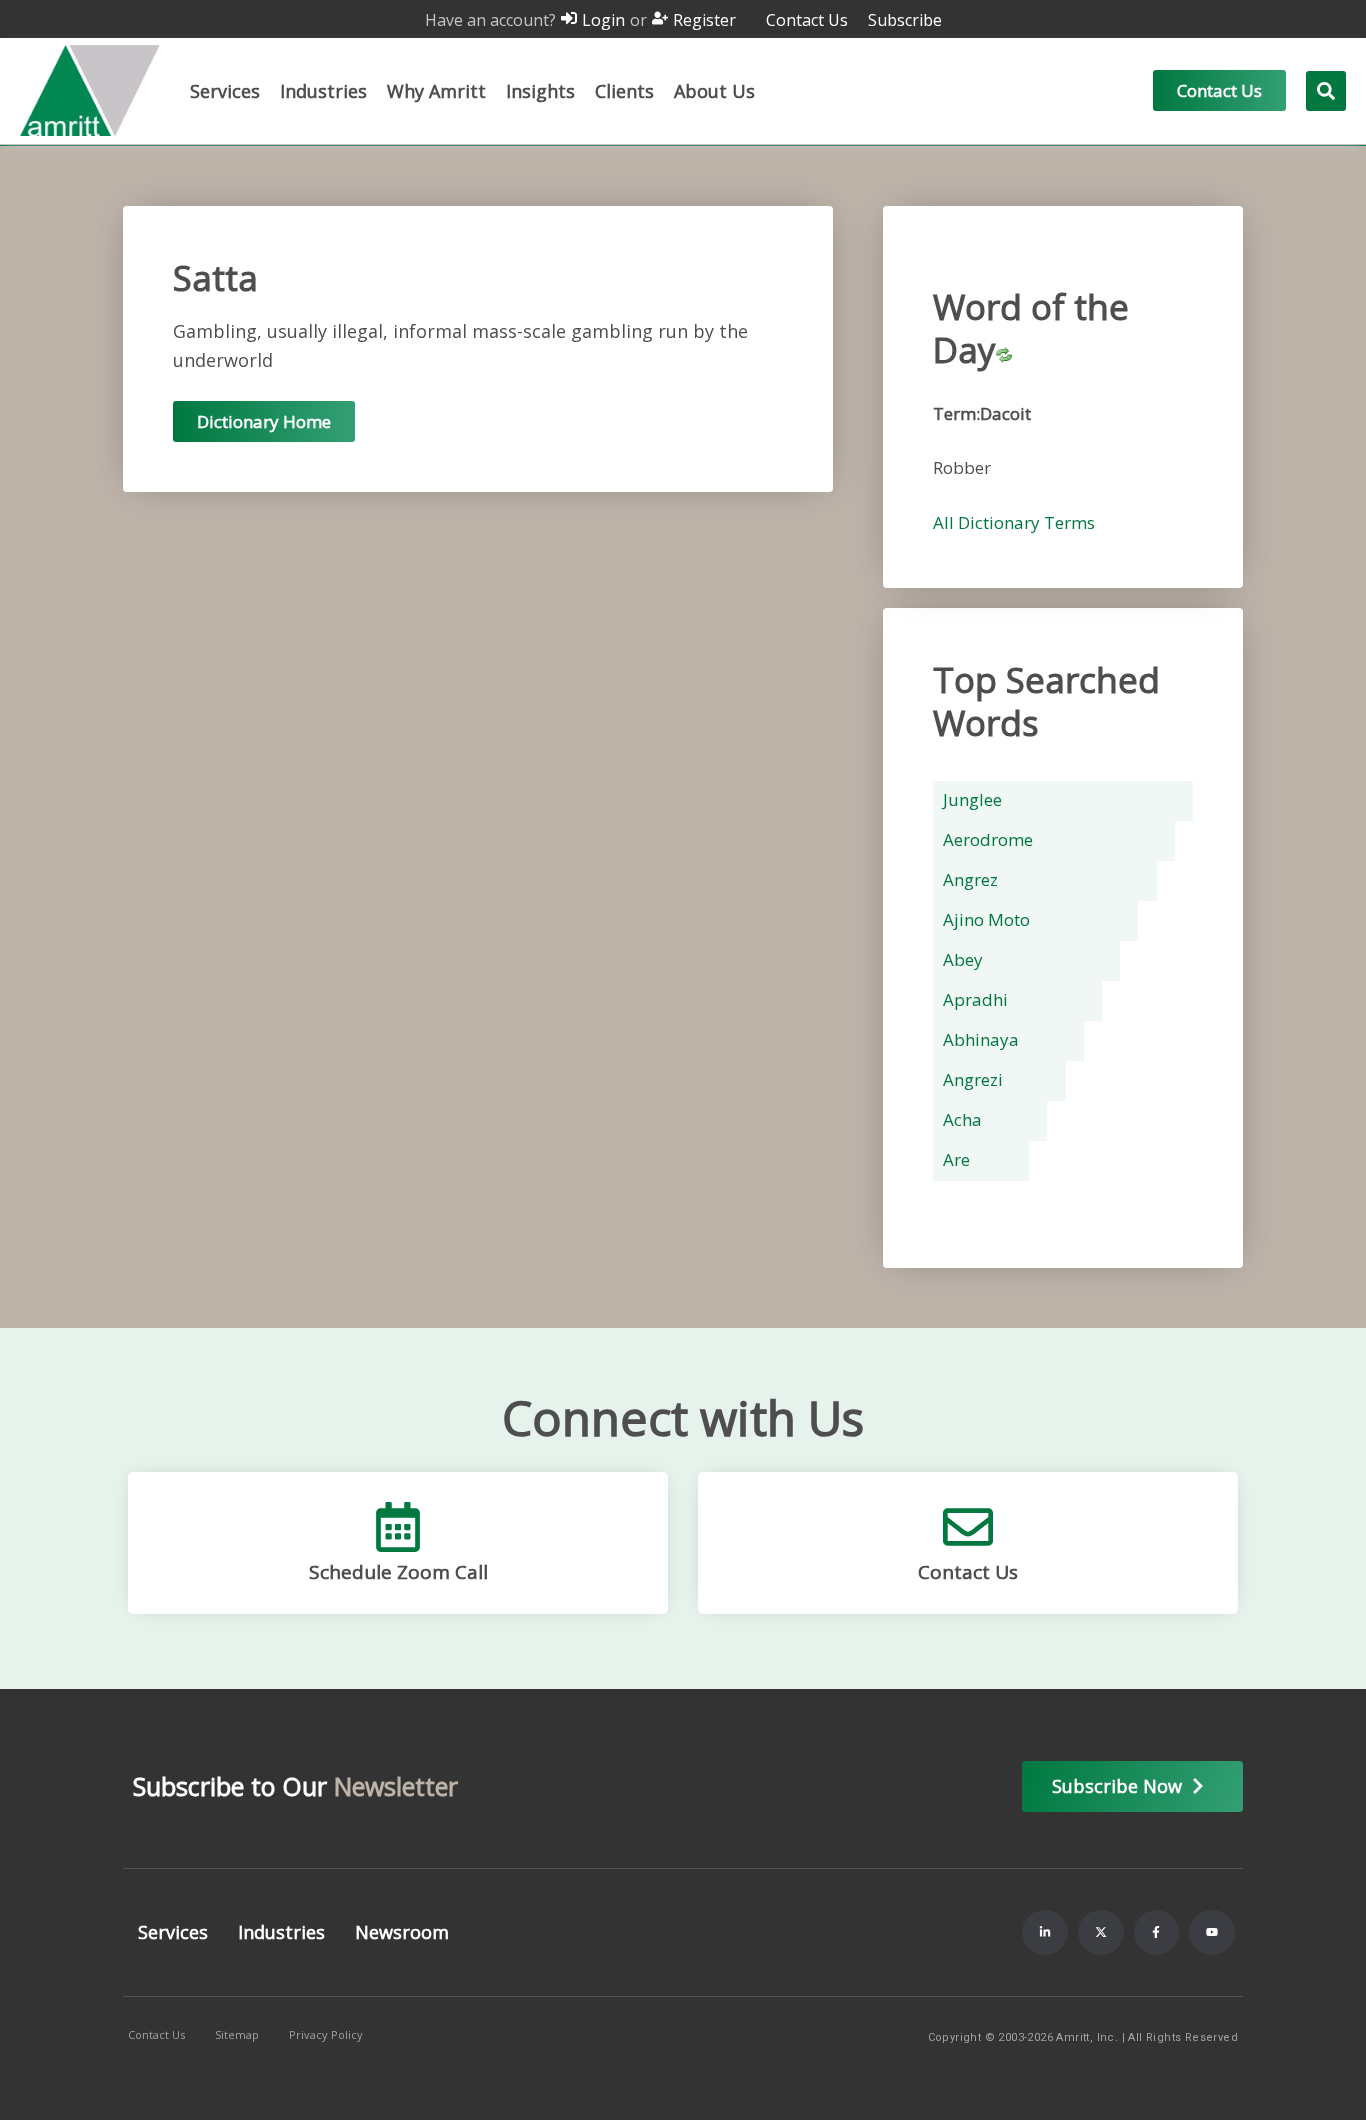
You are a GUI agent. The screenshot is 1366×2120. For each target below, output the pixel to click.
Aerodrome (988, 839)
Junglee (972, 799)
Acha (962, 1119)
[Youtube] (1212, 1933)
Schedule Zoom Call (398, 1572)
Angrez (970, 879)
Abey (963, 959)
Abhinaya (981, 1039)
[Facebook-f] (1157, 1933)
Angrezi (973, 1079)
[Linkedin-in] (1045, 1933)
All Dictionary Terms (1014, 522)
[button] (225, 91)
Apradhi (975, 999)
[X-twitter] (1101, 1933)
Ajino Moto (986, 919)
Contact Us (968, 1572)
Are (956, 1159)
